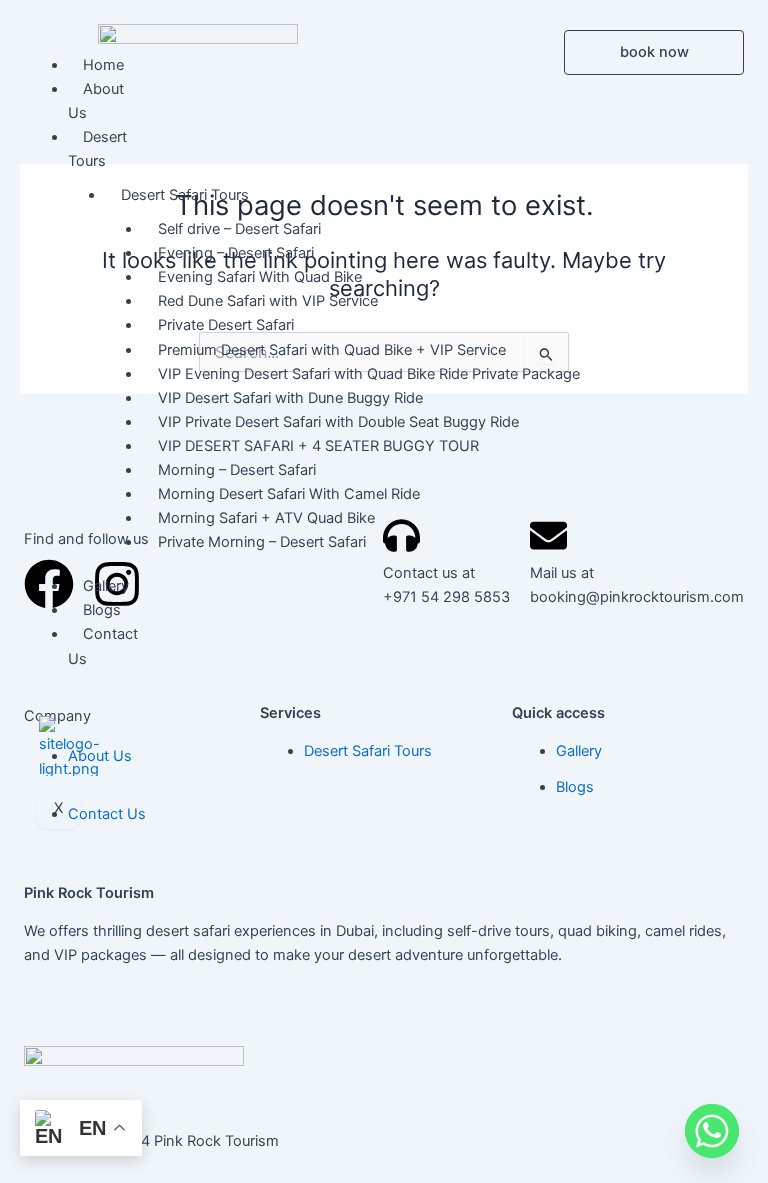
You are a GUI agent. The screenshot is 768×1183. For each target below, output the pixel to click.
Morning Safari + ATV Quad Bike (266, 518)
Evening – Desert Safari (236, 253)
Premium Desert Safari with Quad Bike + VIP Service (332, 350)
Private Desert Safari (226, 325)
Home (103, 65)
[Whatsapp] (712, 1131)
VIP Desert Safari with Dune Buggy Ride (290, 398)
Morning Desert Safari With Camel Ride (289, 494)
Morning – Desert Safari (237, 470)
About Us (96, 101)
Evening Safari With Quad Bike (260, 277)
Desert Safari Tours (185, 195)
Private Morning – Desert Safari (262, 542)
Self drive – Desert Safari (239, 229)
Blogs (102, 610)
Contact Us (103, 646)
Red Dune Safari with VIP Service (268, 301)
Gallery (106, 586)
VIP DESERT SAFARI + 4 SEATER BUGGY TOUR (318, 446)
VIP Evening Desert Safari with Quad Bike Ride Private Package (369, 374)
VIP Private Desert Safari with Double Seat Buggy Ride (338, 422)
